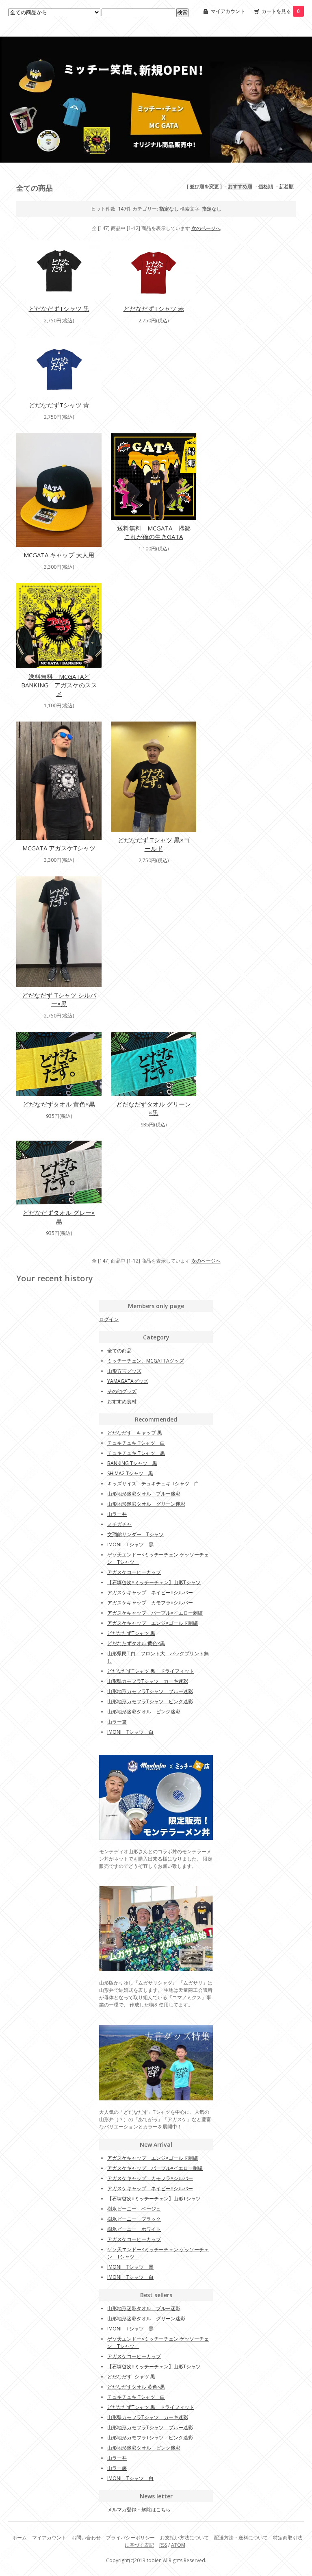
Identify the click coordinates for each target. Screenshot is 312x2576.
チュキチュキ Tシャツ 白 (136, 1443)
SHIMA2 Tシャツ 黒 (130, 1473)
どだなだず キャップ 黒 (135, 1433)
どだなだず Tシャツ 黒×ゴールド (154, 844)
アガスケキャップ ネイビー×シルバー (150, 1592)
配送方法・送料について (241, 2538)
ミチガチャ (119, 1524)
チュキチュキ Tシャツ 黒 (136, 1453)
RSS (163, 2545)
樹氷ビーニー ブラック (134, 2219)
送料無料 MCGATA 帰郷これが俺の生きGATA (154, 532)
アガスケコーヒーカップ (134, 1572)
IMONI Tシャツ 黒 (130, 1545)
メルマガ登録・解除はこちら (139, 2510)
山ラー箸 (117, 1722)
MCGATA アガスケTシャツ (59, 848)
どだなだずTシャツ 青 (59, 405)
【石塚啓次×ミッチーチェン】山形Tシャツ (154, 1582)
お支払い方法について (184, 2538)
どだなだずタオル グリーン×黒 (154, 1108)
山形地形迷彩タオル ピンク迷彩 (144, 1712)
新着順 (286, 186)
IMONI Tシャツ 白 (130, 1732)
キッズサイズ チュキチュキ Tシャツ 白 (153, 1484)
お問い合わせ (86, 2538)
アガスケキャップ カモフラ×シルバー (150, 1603)
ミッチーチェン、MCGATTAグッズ (146, 1361)
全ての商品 (119, 1351)
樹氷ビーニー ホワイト (134, 2229)
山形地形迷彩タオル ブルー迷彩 (144, 1494)
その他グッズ (122, 1391)
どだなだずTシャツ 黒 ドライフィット (151, 1671)
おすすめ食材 (122, 1401)
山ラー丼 (117, 1514)
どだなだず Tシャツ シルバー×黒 (59, 999)
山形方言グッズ (124, 1371)
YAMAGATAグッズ (128, 1381)
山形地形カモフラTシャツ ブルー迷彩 (150, 1691)
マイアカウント (228, 11)
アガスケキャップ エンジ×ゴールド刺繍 (153, 1623)
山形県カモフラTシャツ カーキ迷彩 (148, 1681)
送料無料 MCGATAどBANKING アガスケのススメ (59, 685)
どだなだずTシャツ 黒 (59, 309)
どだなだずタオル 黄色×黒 (59, 1104)
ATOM (178, 2545)
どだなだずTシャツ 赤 (154, 309)
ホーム (19, 2538)
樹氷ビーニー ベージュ (134, 2209)
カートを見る (281, 11)
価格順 (266, 186)
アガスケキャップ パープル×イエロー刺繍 (155, 1613)
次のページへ (206, 228)
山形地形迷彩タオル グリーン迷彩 (146, 1504)
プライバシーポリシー (130, 2538)
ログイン (109, 1319)
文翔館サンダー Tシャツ (135, 1534)
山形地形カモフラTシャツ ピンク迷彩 (150, 1701)
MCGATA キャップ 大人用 (59, 555)
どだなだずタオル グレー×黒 (59, 1217)
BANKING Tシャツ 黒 (132, 1463)
